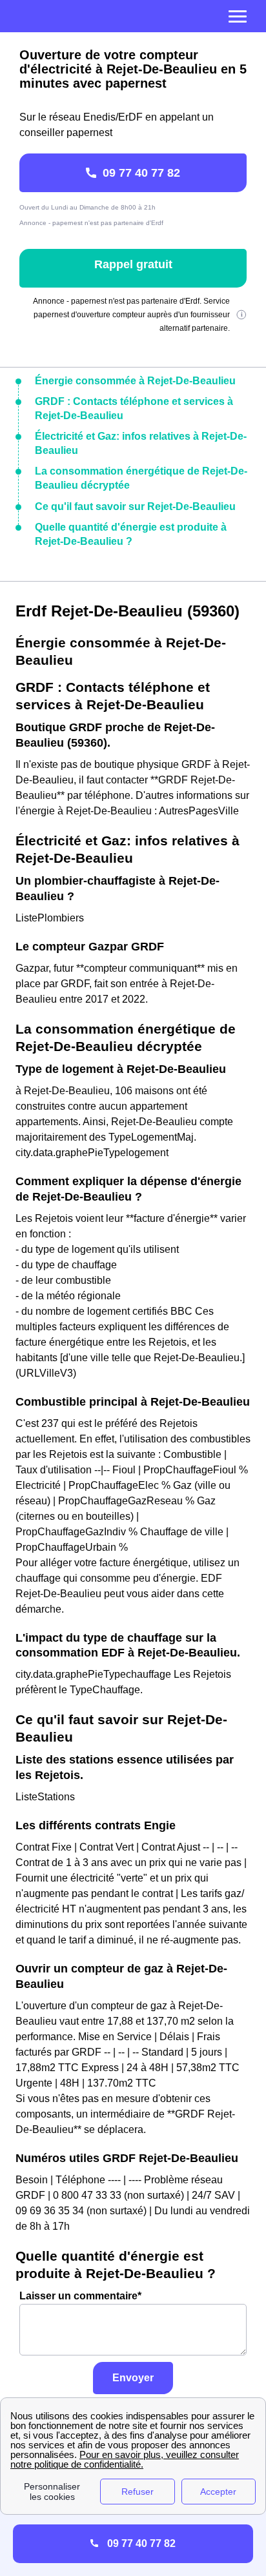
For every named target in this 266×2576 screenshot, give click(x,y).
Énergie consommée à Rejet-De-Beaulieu (135, 381)
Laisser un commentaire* (80, 2296)
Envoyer (133, 2378)
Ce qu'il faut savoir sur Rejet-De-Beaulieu (135, 506)
